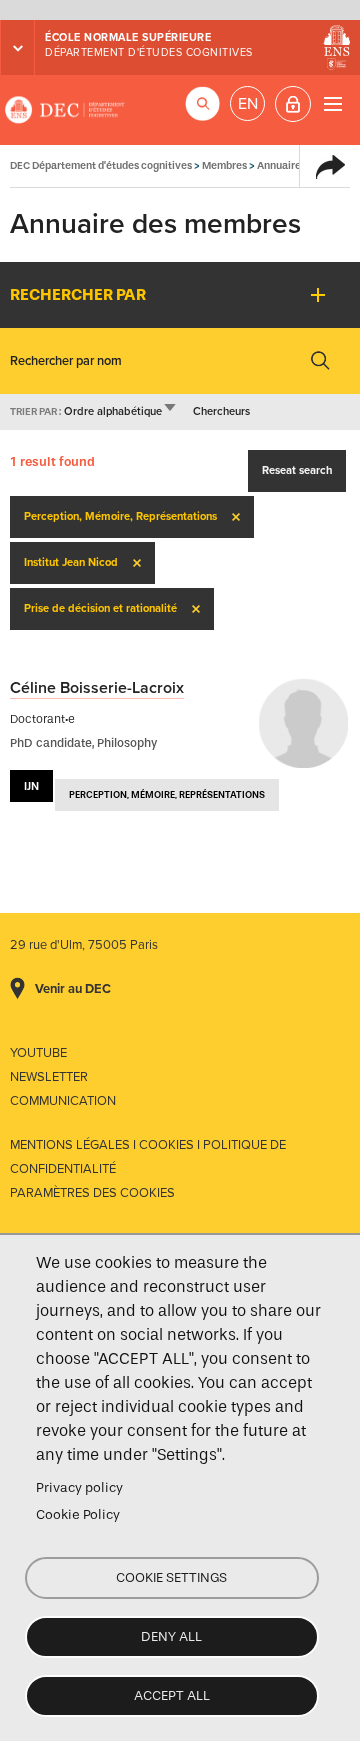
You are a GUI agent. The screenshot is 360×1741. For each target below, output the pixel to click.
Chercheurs (221, 411)
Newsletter (49, 1077)
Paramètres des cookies (92, 1193)
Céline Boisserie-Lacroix (97, 688)
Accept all (172, 1695)
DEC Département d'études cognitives (65, 110)
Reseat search (297, 470)
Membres (224, 165)
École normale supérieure (128, 37)
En (248, 104)
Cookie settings (171, 1577)
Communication (63, 1101)
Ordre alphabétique (121, 411)
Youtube (38, 1053)
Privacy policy (79, 1487)
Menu (332, 103)
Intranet (293, 104)
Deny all (171, 1636)
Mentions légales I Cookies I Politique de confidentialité (148, 1157)
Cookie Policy (78, 1514)
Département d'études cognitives (149, 52)
